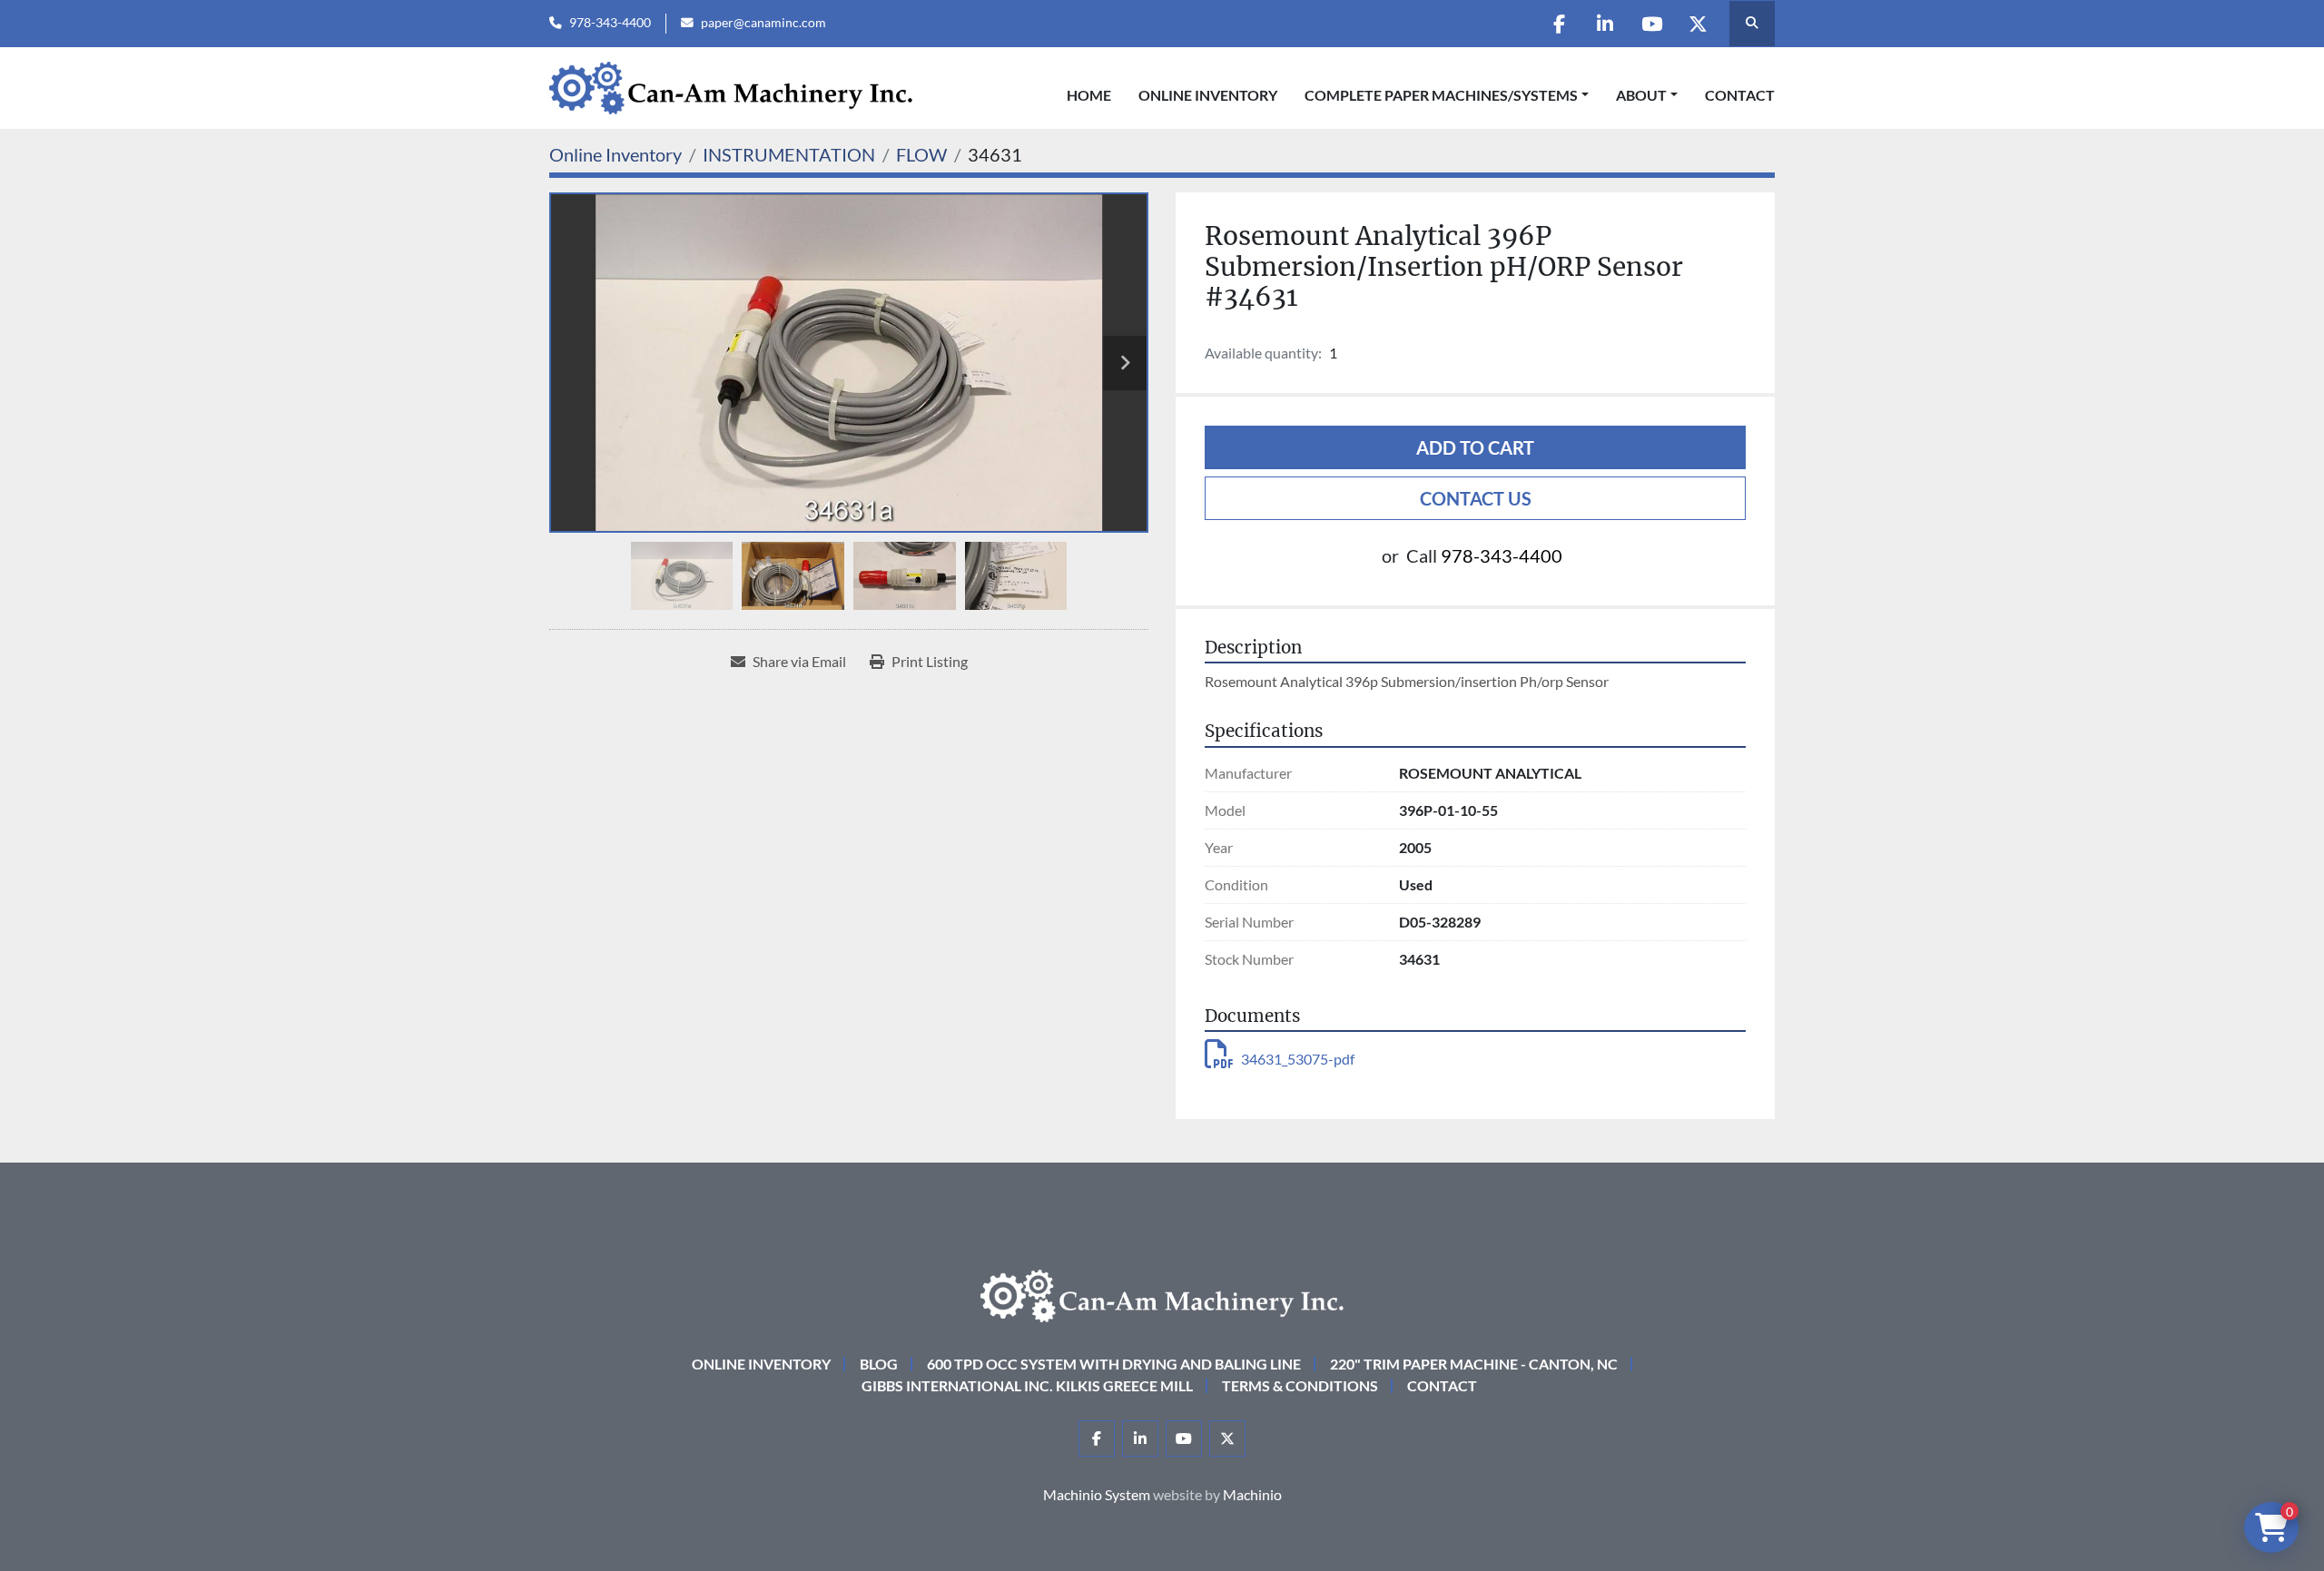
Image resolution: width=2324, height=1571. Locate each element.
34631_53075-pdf (1298, 1059)
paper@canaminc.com (763, 23)
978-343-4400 (610, 23)
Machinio (1252, 1494)
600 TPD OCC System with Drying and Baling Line (1114, 1364)
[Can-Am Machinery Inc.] (1162, 1294)
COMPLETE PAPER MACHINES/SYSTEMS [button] (1441, 95)
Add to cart (1475, 447)
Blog (879, 1364)
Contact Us (1476, 498)
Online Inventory (1208, 95)
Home (1089, 95)
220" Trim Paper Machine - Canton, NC (1474, 1364)
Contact (1740, 95)
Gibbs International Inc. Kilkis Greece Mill (1027, 1385)
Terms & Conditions (1300, 1385)
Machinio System (1097, 1494)
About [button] (1641, 95)
